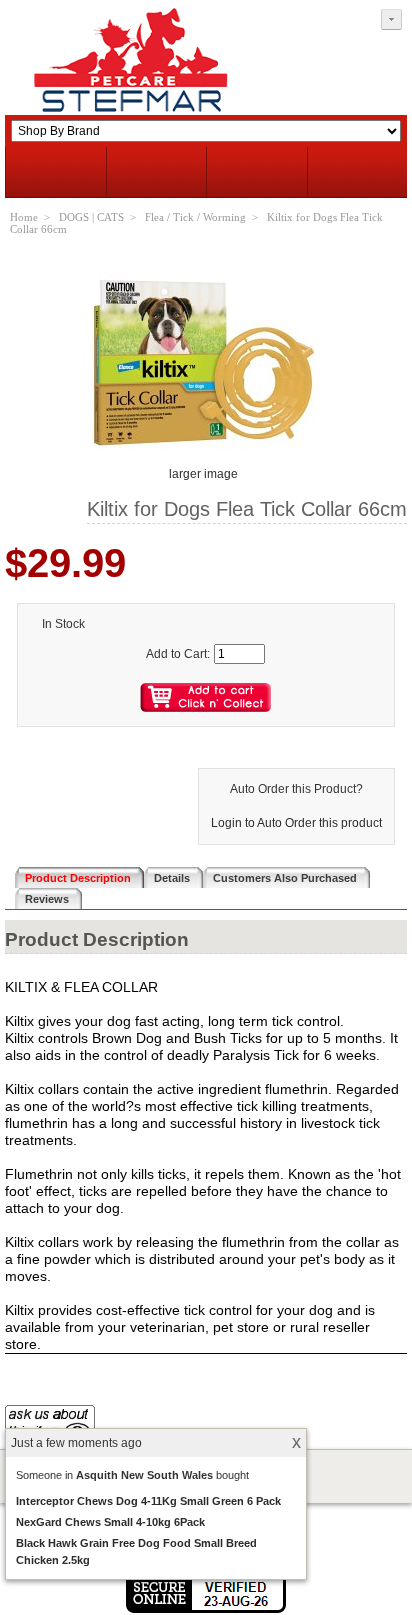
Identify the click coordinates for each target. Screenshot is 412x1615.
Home (24, 217)
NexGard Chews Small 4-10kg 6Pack (110, 1522)
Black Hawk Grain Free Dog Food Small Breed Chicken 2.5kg (136, 1551)
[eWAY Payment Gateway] (206, 1609)
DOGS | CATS (91, 217)
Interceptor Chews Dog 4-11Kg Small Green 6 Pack (148, 1501)
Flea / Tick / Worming (195, 217)
